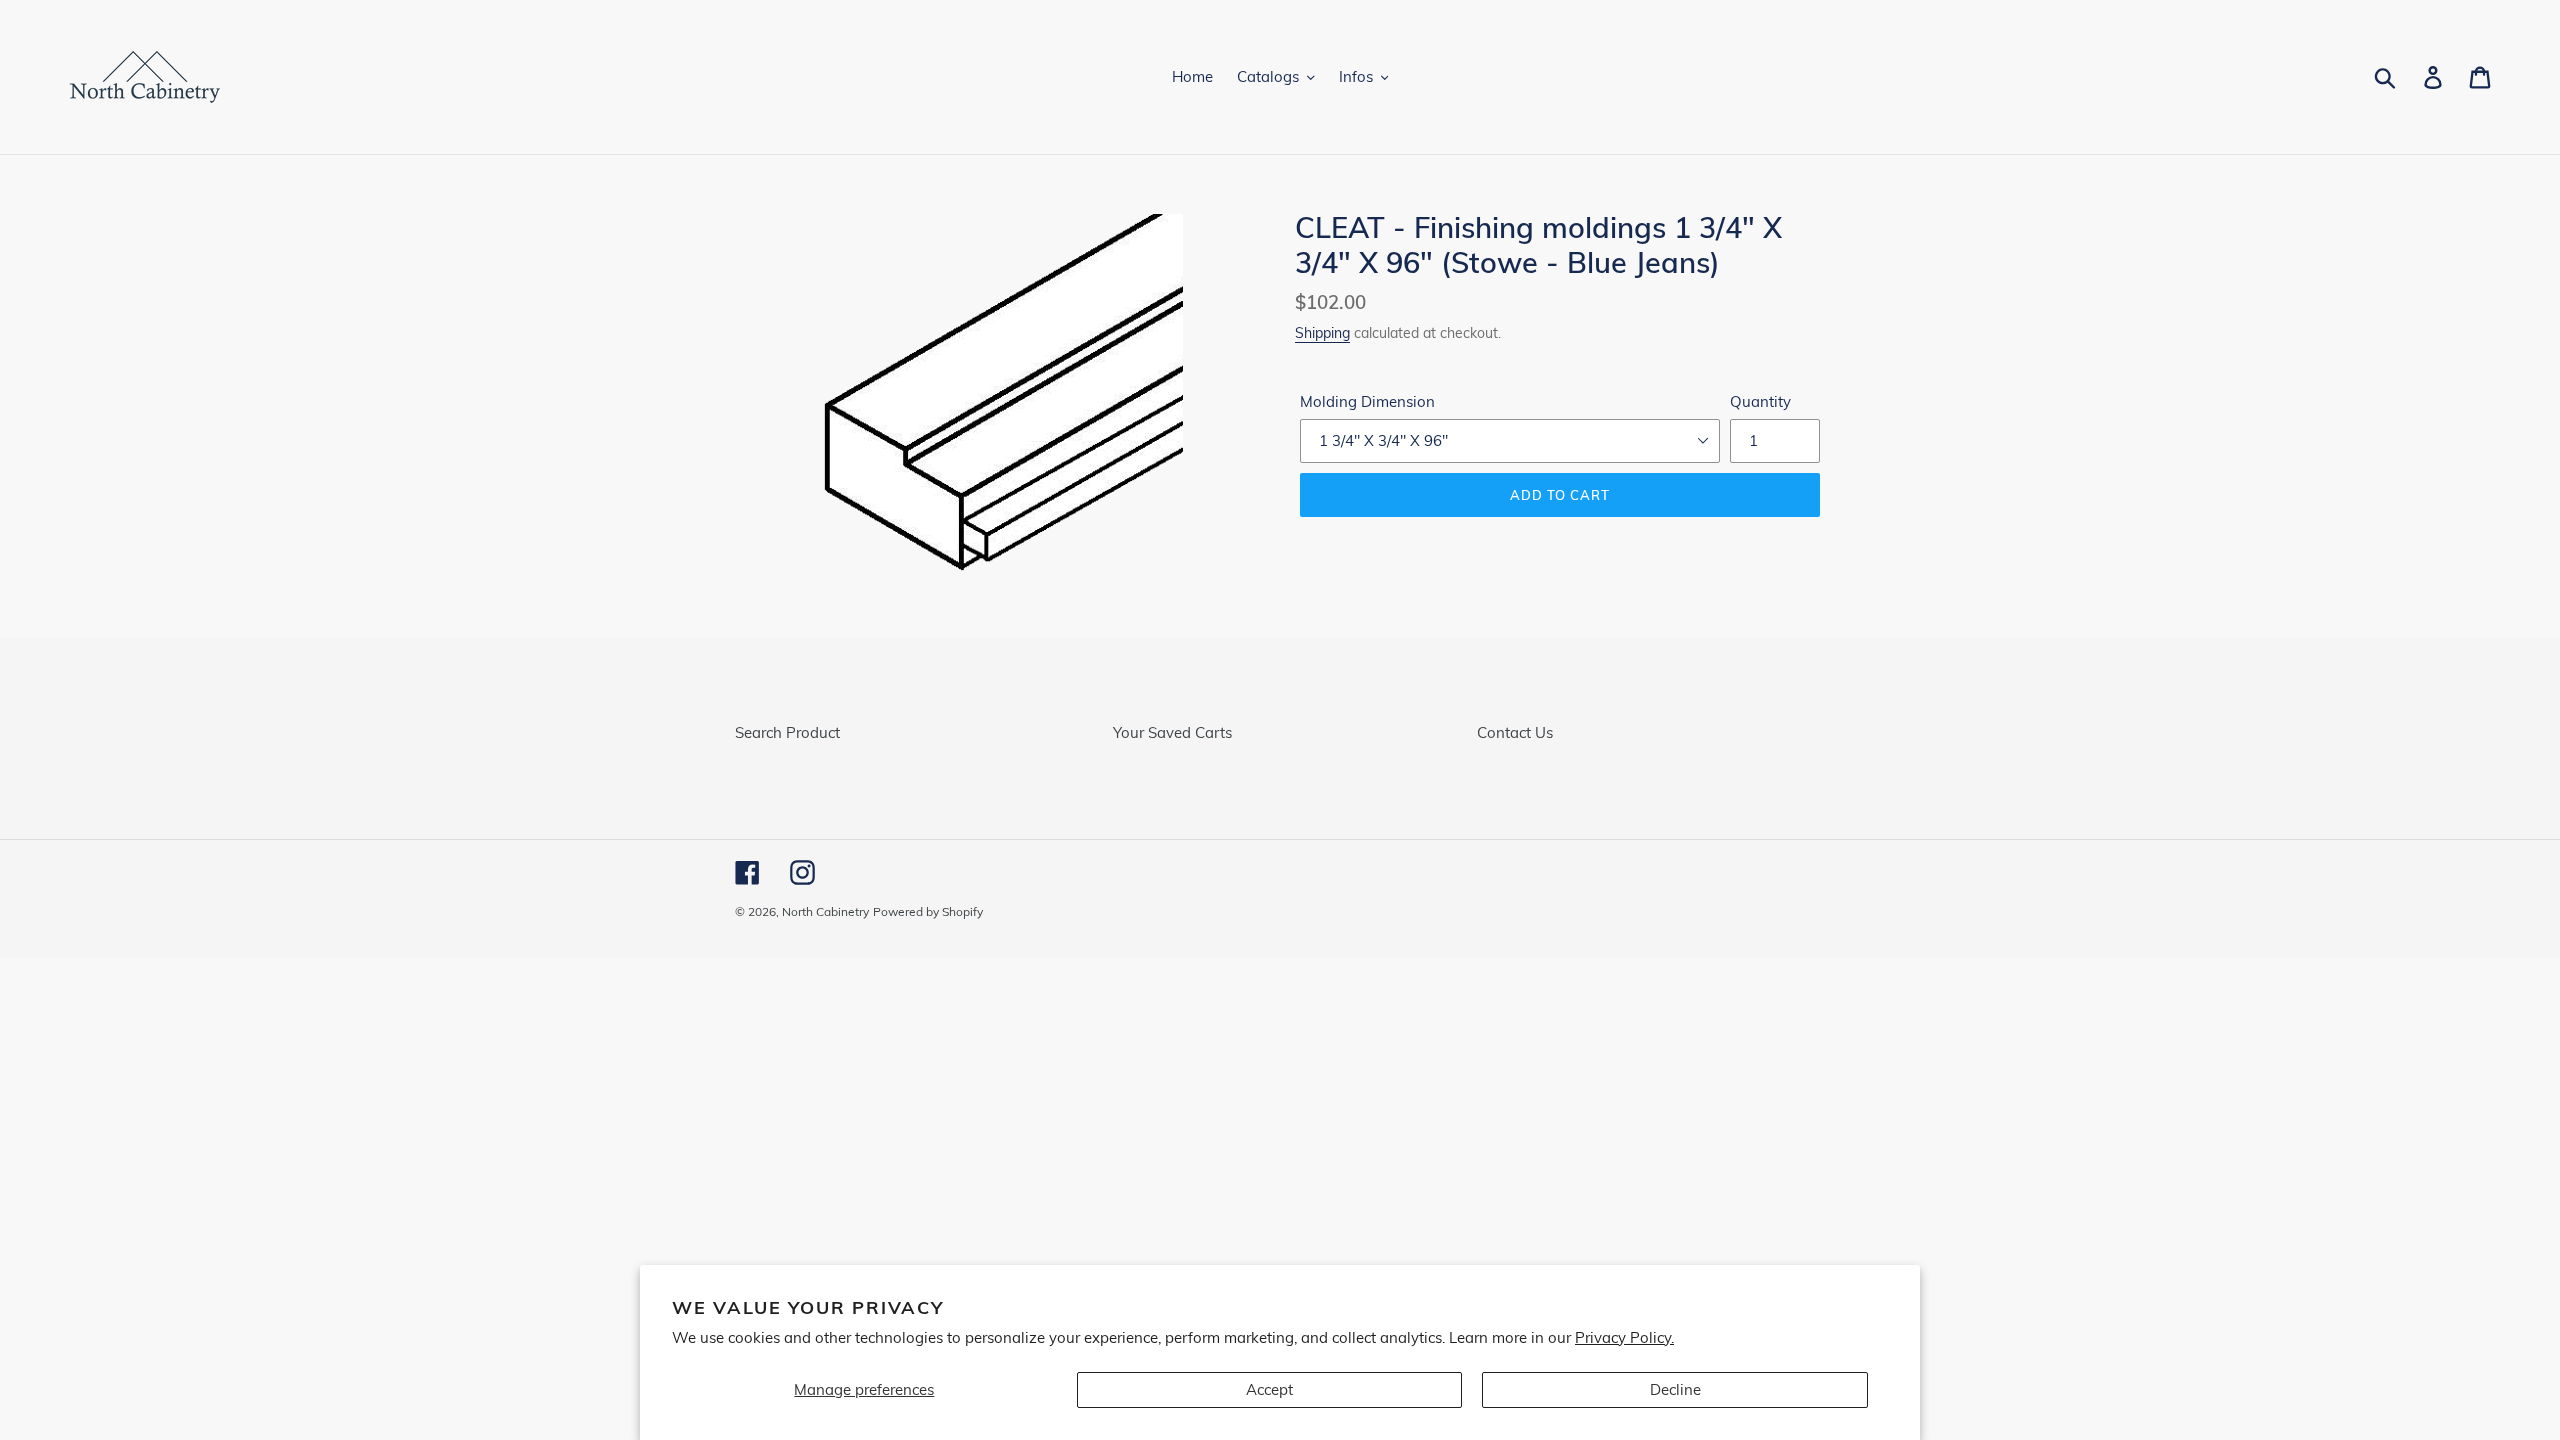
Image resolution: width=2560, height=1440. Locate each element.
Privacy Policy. (1624, 1337)
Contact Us (1515, 732)
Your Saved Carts (1172, 732)
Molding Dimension (1367, 401)
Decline (1675, 1389)
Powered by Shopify (928, 911)
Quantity (1760, 401)
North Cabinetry (825, 911)
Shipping (1322, 332)
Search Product (787, 732)
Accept (1269, 1389)
